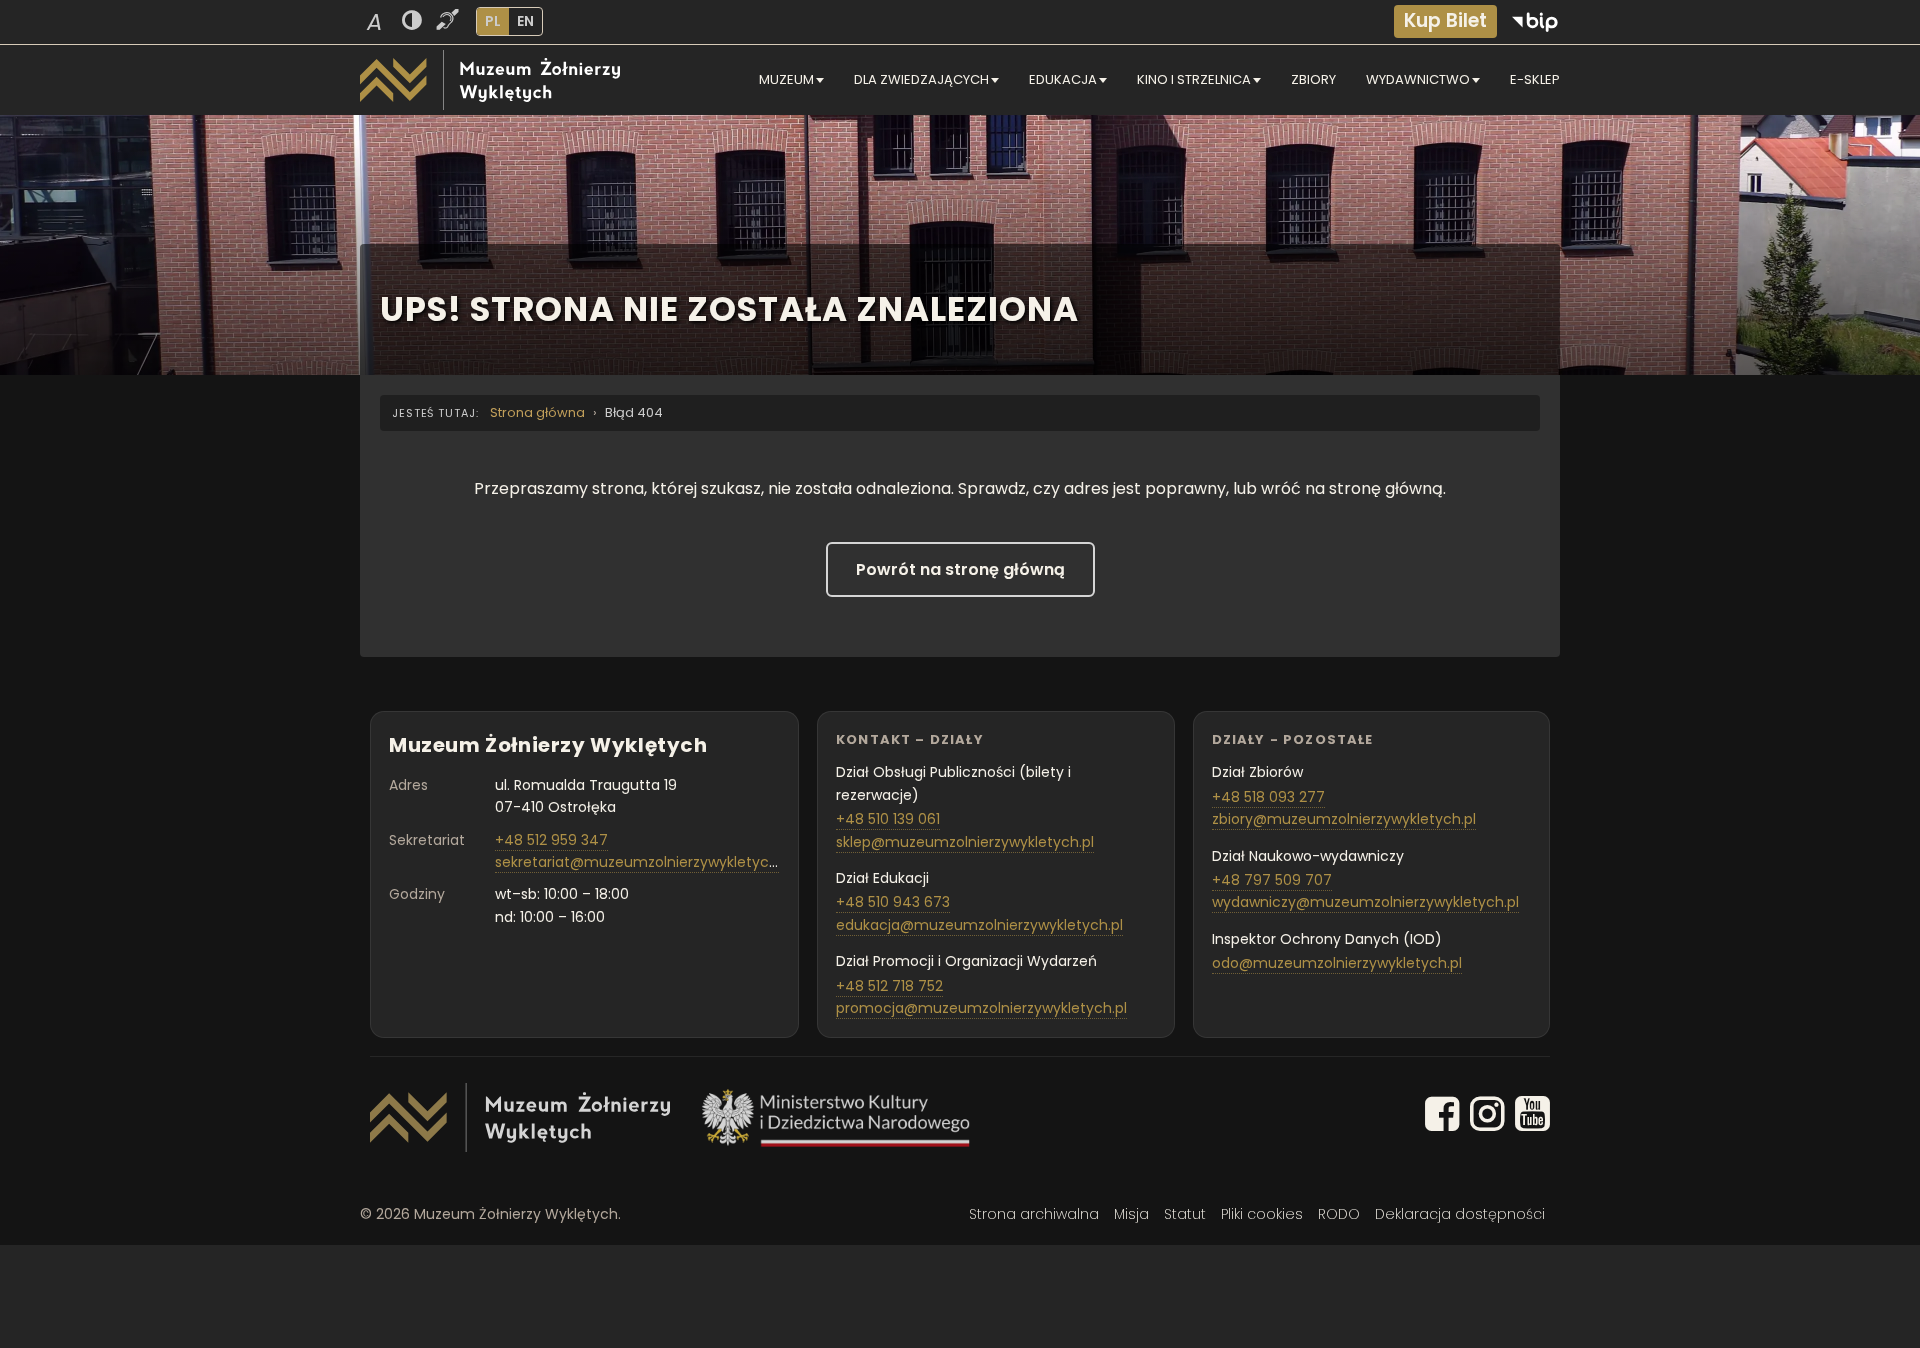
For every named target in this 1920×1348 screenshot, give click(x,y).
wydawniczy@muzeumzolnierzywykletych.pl (1365, 902)
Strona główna (537, 412)
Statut (1185, 1214)
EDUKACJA (1063, 79)
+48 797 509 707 (1272, 880)
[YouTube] (1532, 1117)
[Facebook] (1442, 1117)
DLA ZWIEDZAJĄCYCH (921, 79)
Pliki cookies (1262, 1214)
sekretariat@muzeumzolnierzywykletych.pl (644, 862)
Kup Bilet (1445, 20)
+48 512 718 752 (889, 986)
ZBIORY (1313, 79)
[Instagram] (1487, 1117)
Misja (1131, 1214)
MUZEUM (786, 79)
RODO (1339, 1214)
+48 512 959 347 (551, 840)
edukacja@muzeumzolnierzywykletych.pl (979, 925)
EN (525, 21)
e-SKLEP (1535, 79)
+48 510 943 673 (893, 902)
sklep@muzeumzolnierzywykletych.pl (965, 842)
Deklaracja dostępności (1460, 1214)
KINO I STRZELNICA (1194, 79)
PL (493, 21)
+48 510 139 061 (888, 819)
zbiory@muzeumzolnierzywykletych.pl (1344, 819)
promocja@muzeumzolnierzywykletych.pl (981, 1008)
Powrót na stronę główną (960, 569)
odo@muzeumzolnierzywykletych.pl (1337, 963)
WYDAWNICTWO (1418, 79)
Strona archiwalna (1034, 1214)
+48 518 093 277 (1268, 797)
